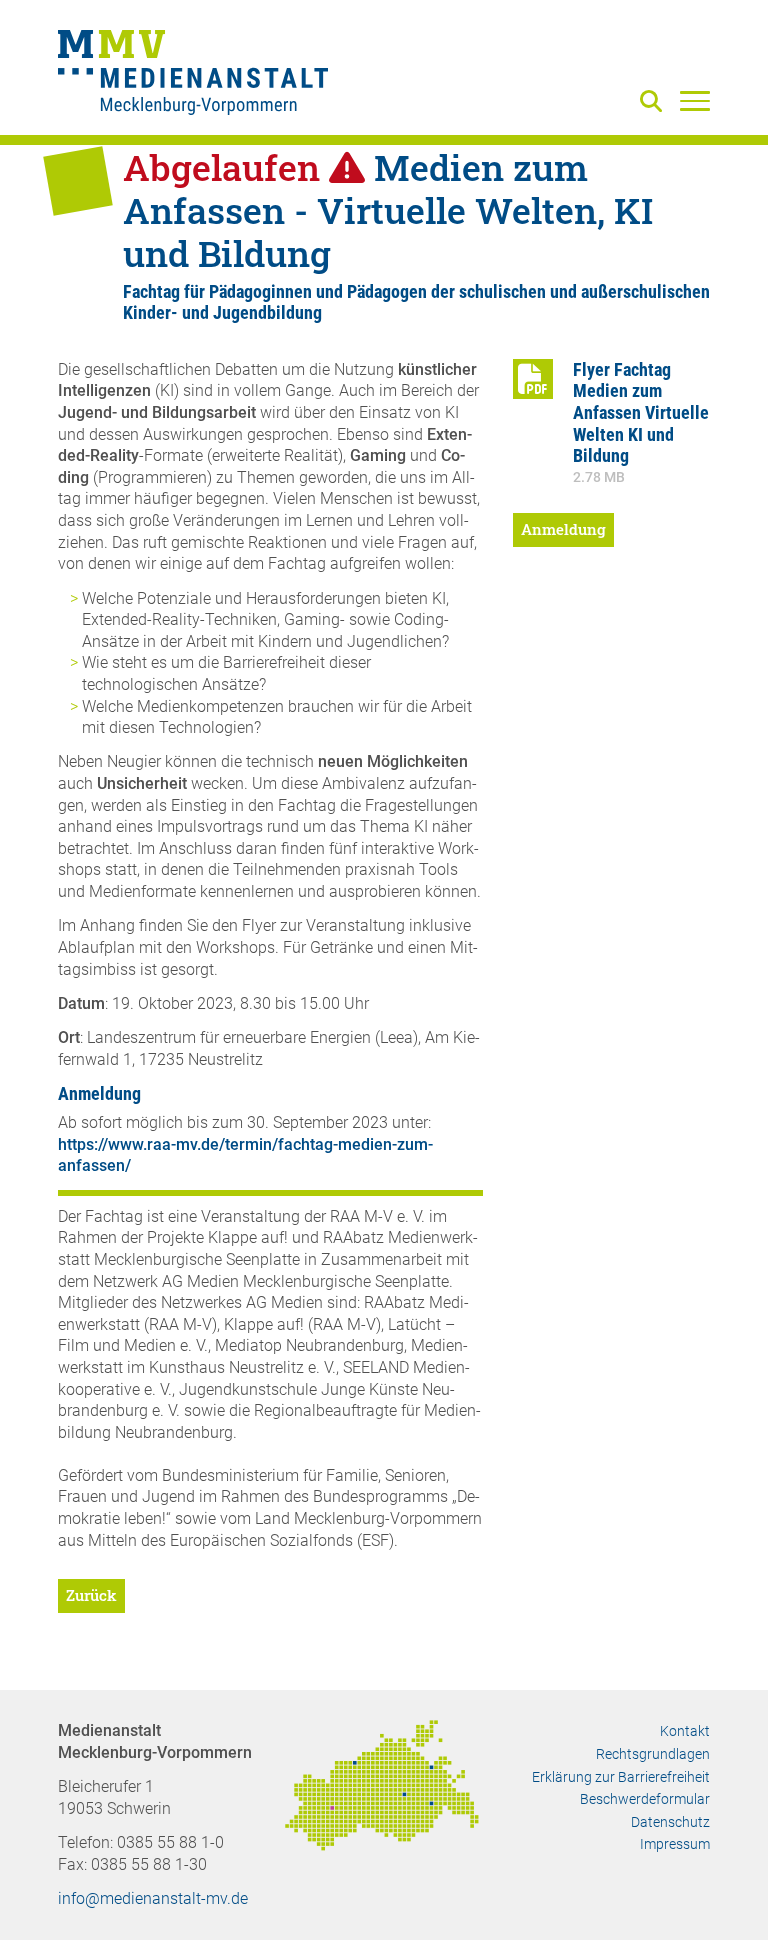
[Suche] (655, 102)
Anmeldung (563, 529)
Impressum (675, 1844)
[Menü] (695, 100)
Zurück (91, 1595)
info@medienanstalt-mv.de (153, 1898)
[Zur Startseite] (193, 75)
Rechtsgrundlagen (653, 1754)
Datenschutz (670, 1822)
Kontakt (685, 1731)
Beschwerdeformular (645, 1799)
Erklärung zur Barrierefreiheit (621, 1777)
